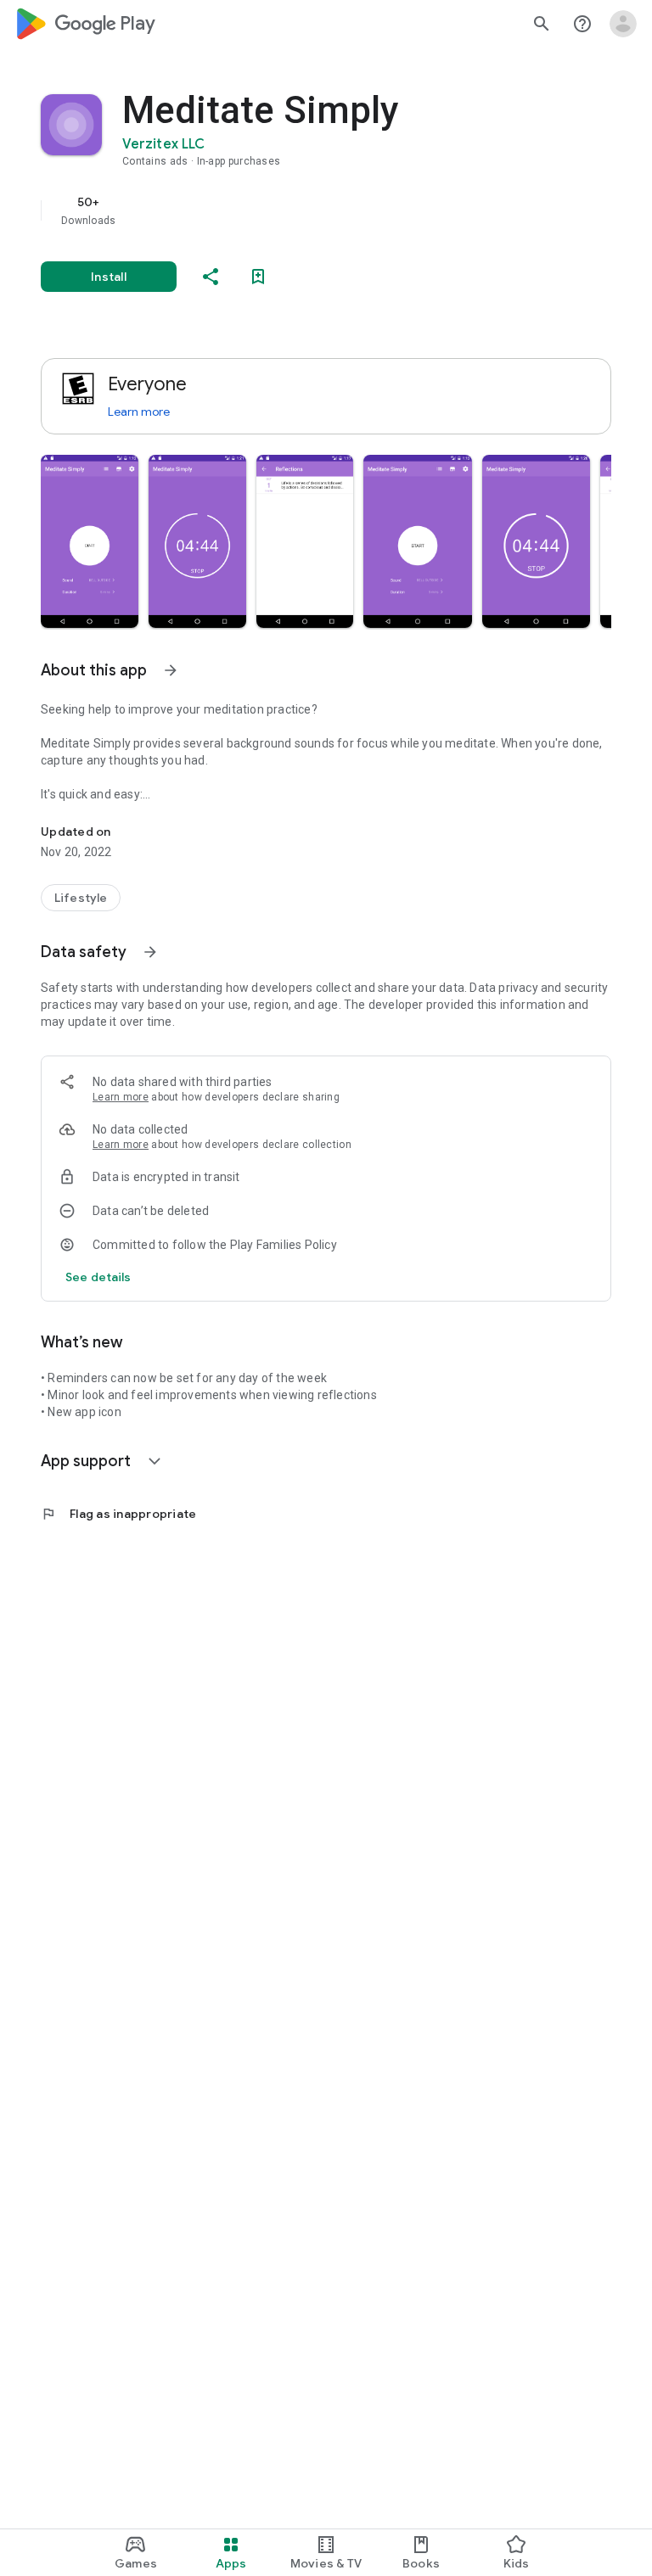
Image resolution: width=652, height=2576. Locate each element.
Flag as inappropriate (118, 1514)
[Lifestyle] (81, 898)
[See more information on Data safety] (150, 952)
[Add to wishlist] (258, 277)
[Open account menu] (623, 24)
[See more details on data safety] (98, 1277)
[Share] (211, 277)
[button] (90, 541)
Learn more (139, 412)
